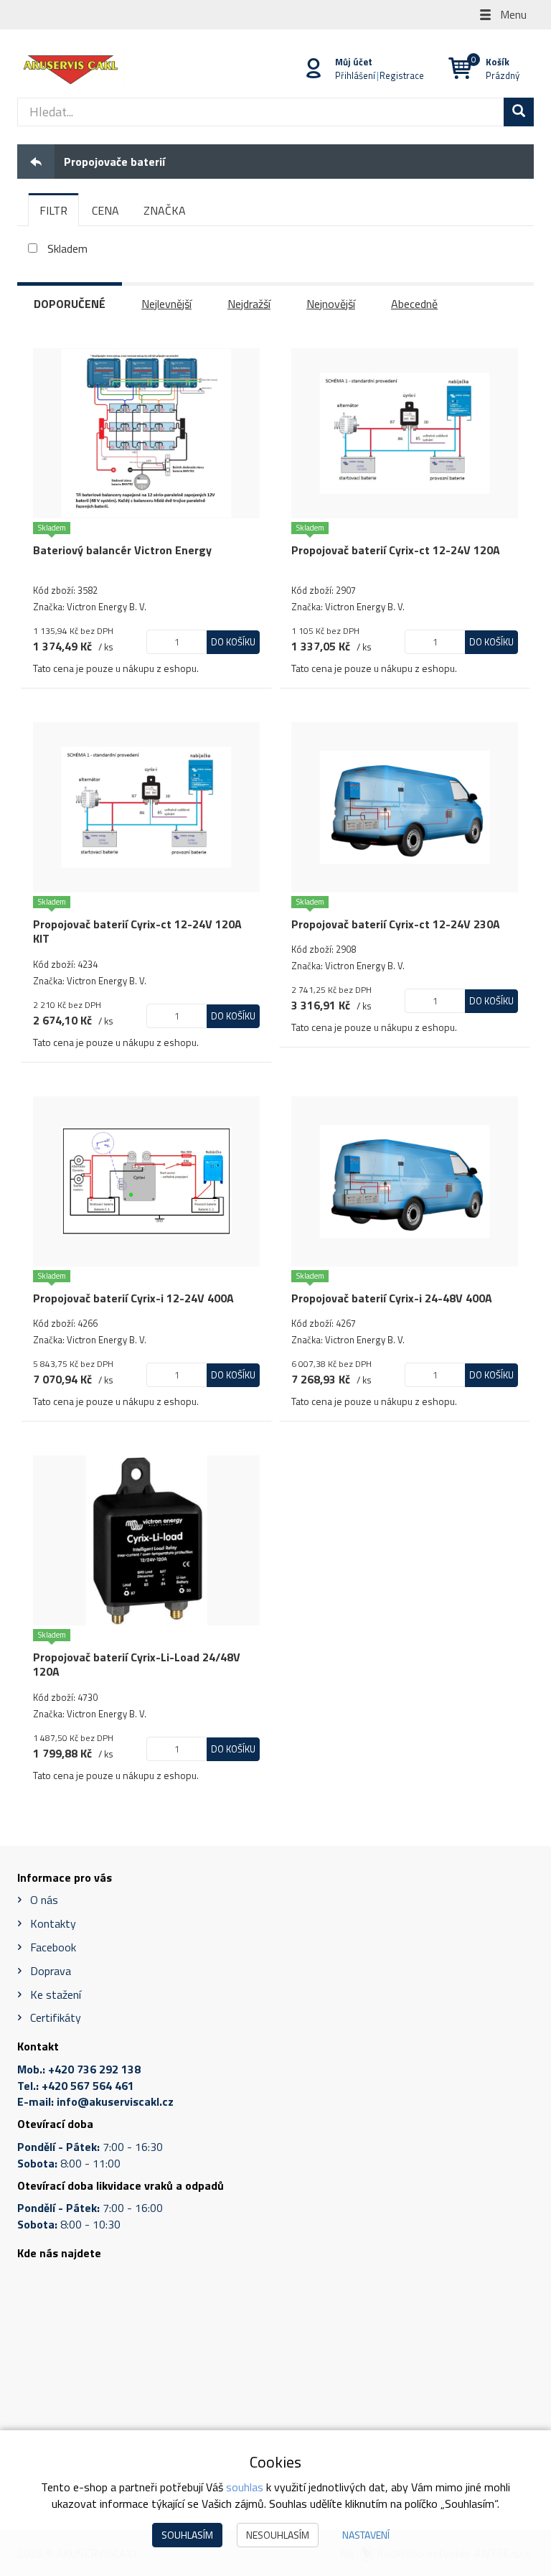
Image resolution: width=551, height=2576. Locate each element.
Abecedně (414, 304)
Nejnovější (331, 304)
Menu (512, 14)
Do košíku (233, 642)
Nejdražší (249, 304)
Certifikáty (56, 2017)
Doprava (51, 1971)
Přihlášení (355, 75)
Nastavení (366, 2535)
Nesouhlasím (278, 2535)
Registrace (402, 75)
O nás (44, 1900)
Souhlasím (187, 2535)
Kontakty (53, 1923)
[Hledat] (519, 112)
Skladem (67, 249)
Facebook (53, 1947)
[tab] (53, 210)
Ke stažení (56, 1994)
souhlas (245, 2487)
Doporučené (70, 304)
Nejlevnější (166, 304)
